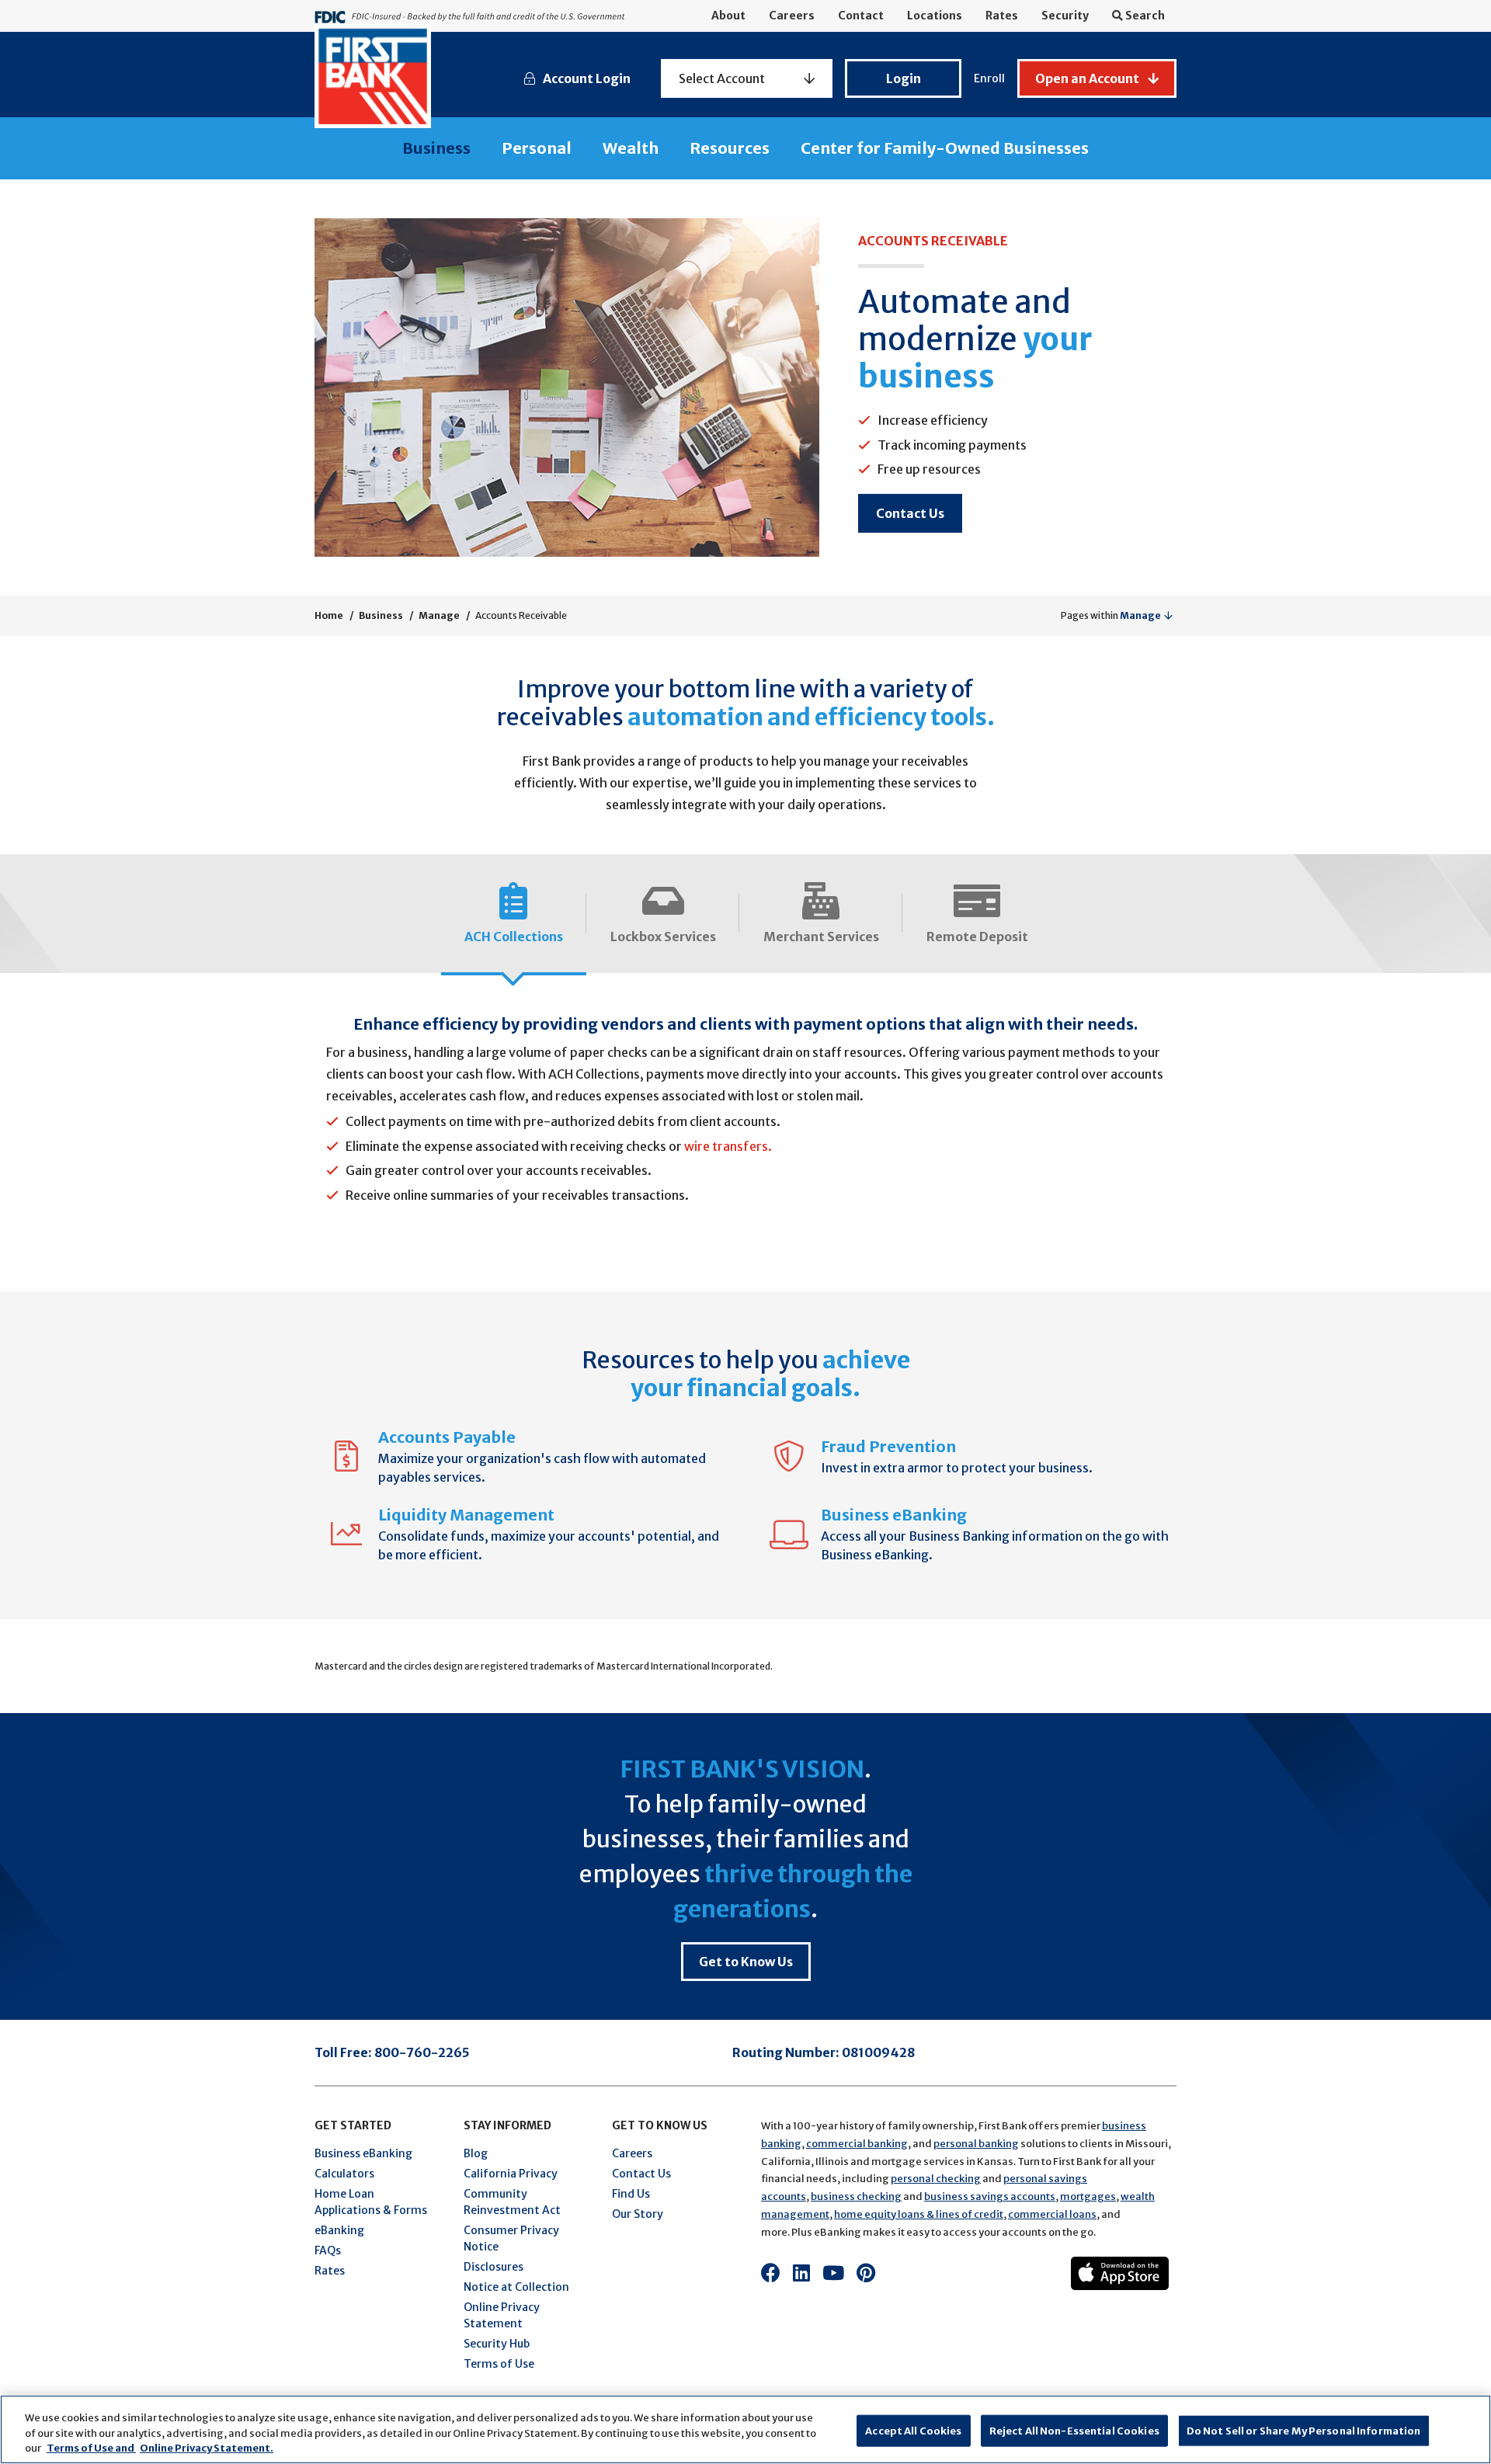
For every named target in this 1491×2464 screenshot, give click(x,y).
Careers (792, 16)
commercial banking (857, 2144)
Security (1065, 16)
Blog (476, 2153)
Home (329, 615)
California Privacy (511, 2174)
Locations (935, 16)
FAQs (328, 2250)
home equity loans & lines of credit (919, 2214)
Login (904, 78)
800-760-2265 (422, 2052)
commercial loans (1052, 2214)
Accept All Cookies (913, 2430)
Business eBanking (363, 2153)
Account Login (587, 78)
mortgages (1088, 2196)
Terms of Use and (91, 2448)
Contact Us (910, 513)
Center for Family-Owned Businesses (945, 148)
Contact (861, 16)
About (728, 16)
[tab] (514, 916)
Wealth (631, 148)
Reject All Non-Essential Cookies (1074, 2430)
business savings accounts (990, 2196)
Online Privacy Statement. (207, 2448)
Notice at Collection (516, 2287)
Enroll (989, 78)
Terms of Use (499, 2364)
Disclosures (494, 2267)
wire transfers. (728, 1146)
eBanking (339, 2230)
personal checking (936, 2179)
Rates (1002, 16)
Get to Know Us (746, 1962)
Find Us (631, 2194)
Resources (730, 148)
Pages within (1111, 615)
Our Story (638, 2214)
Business (436, 148)
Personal (537, 148)
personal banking (976, 2144)
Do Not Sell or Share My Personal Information (1304, 2430)
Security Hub (497, 2344)
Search (1144, 16)
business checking (856, 2196)
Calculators (344, 2174)
